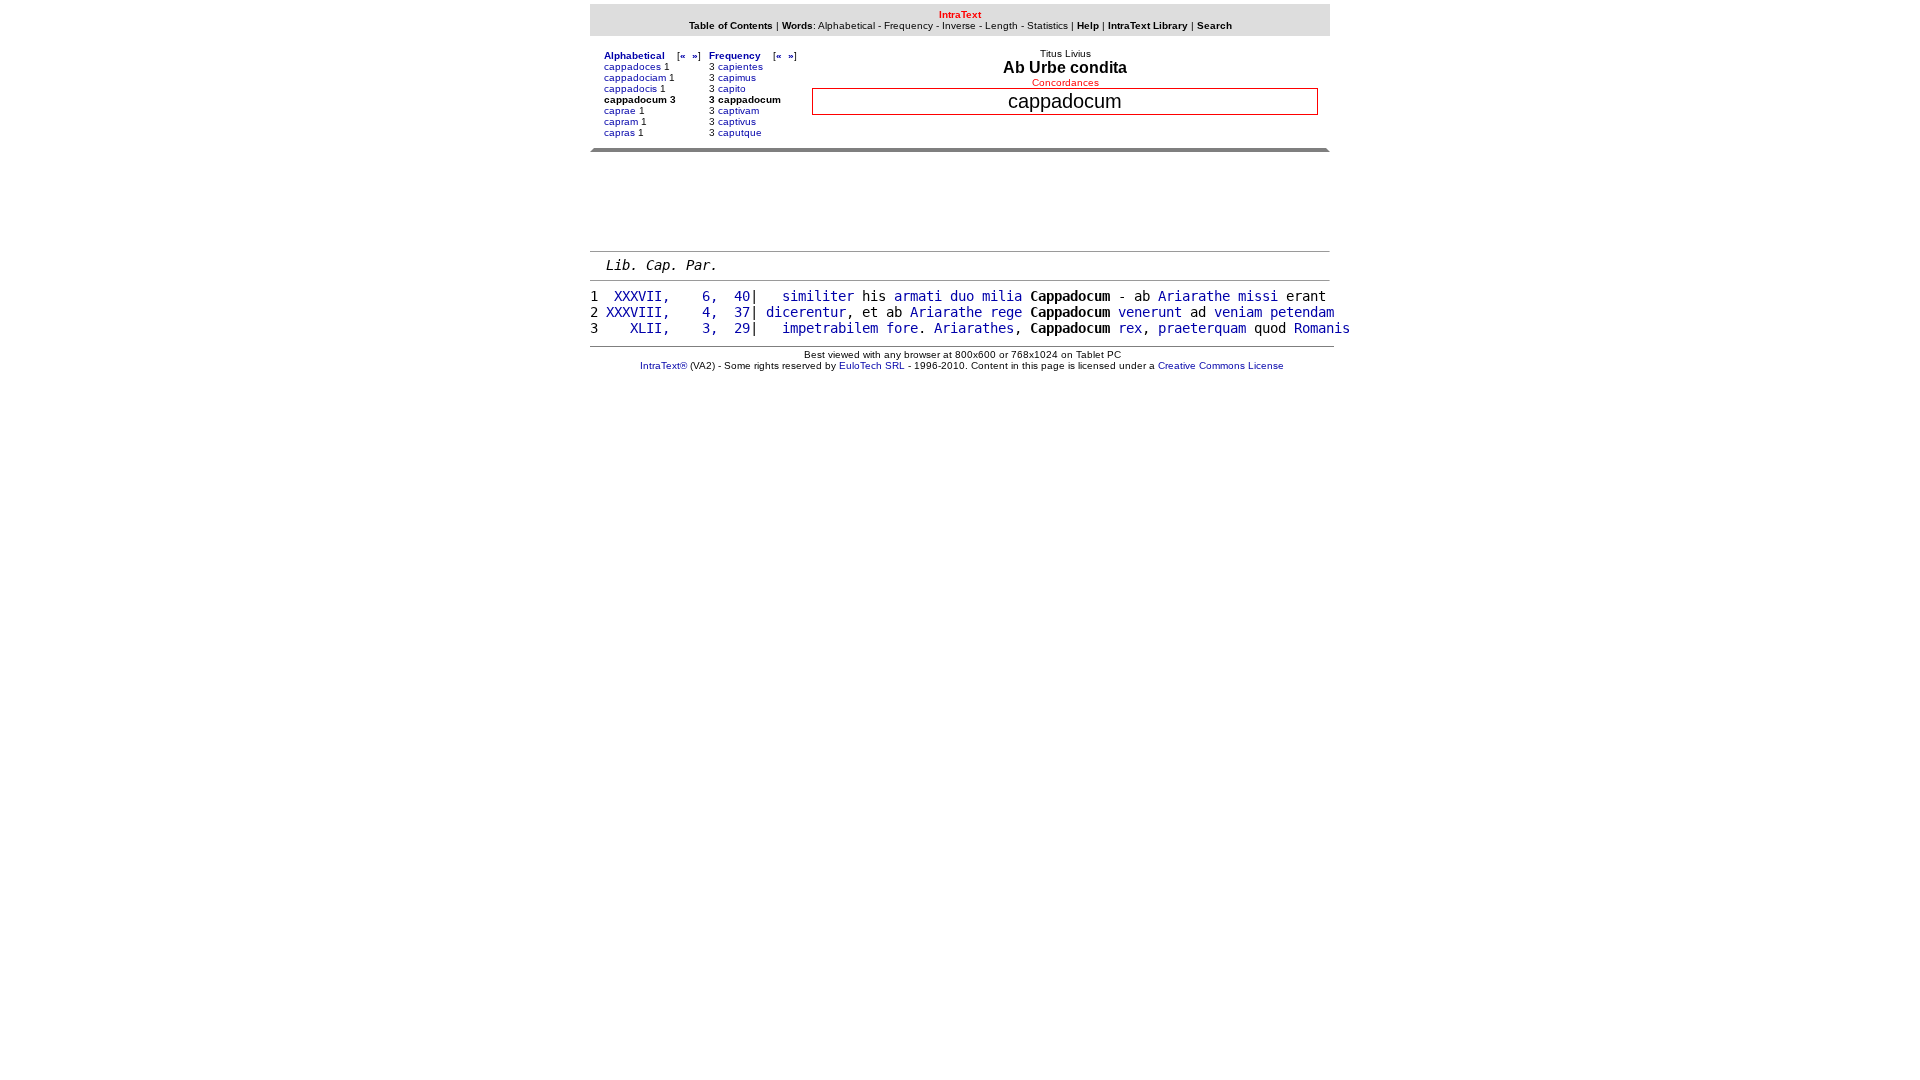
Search (1214, 25)
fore (902, 328)
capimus (737, 77)
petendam (1302, 312)
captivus (737, 121)
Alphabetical (846, 25)
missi (1258, 296)
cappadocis (630, 88)
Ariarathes (974, 328)
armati (918, 296)
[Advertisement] (960, 201)
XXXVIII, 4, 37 (678, 312)
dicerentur (806, 312)
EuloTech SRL (872, 365)
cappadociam (635, 77)
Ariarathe (1194, 296)
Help (1088, 25)
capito (732, 88)
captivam (738, 110)
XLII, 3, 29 (678, 328)
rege (1006, 312)
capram (621, 121)
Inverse (959, 25)
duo (962, 296)
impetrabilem (830, 328)
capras (619, 132)
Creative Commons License (1221, 365)
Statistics (1047, 25)
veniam (1238, 312)
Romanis (1322, 328)
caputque (740, 132)
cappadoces (632, 66)
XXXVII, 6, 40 (678, 296)
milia (1002, 296)
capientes (740, 66)
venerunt (1150, 312)
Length (1001, 25)
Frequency (908, 25)
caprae (620, 110)
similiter (818, 296)
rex (1130, 328)
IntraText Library (1148, 25)
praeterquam (1202, 328)
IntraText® (663, 365)
